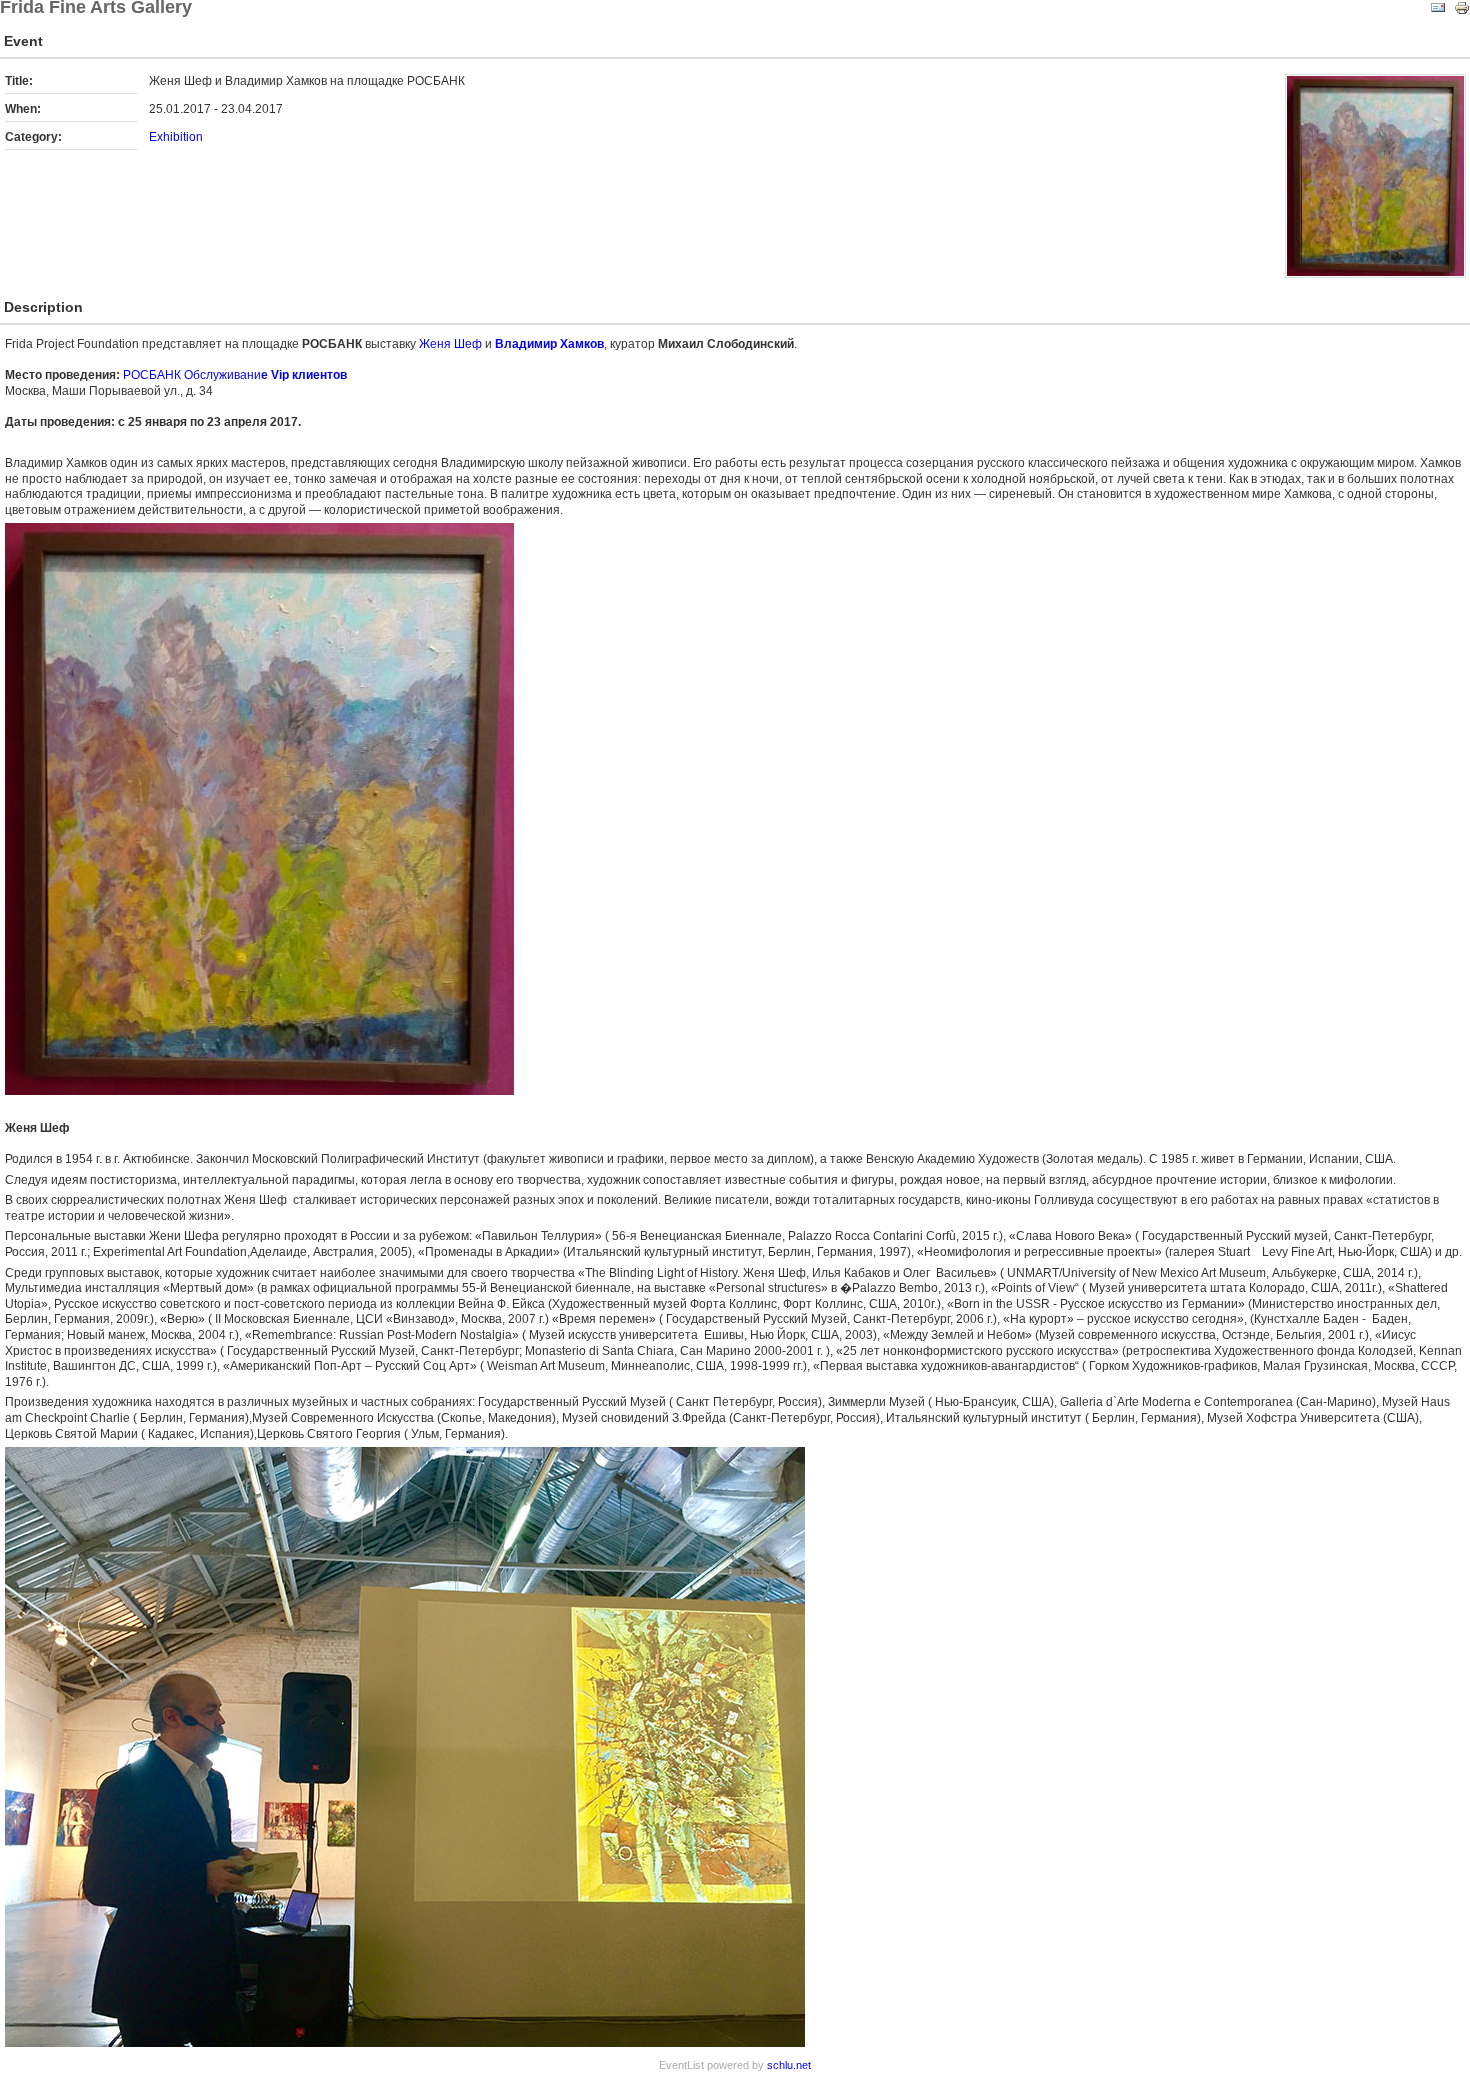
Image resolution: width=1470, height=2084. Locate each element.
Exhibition (176, 137)
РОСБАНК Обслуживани (235, 375)
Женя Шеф (450, 344)
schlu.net (789, 2065)
